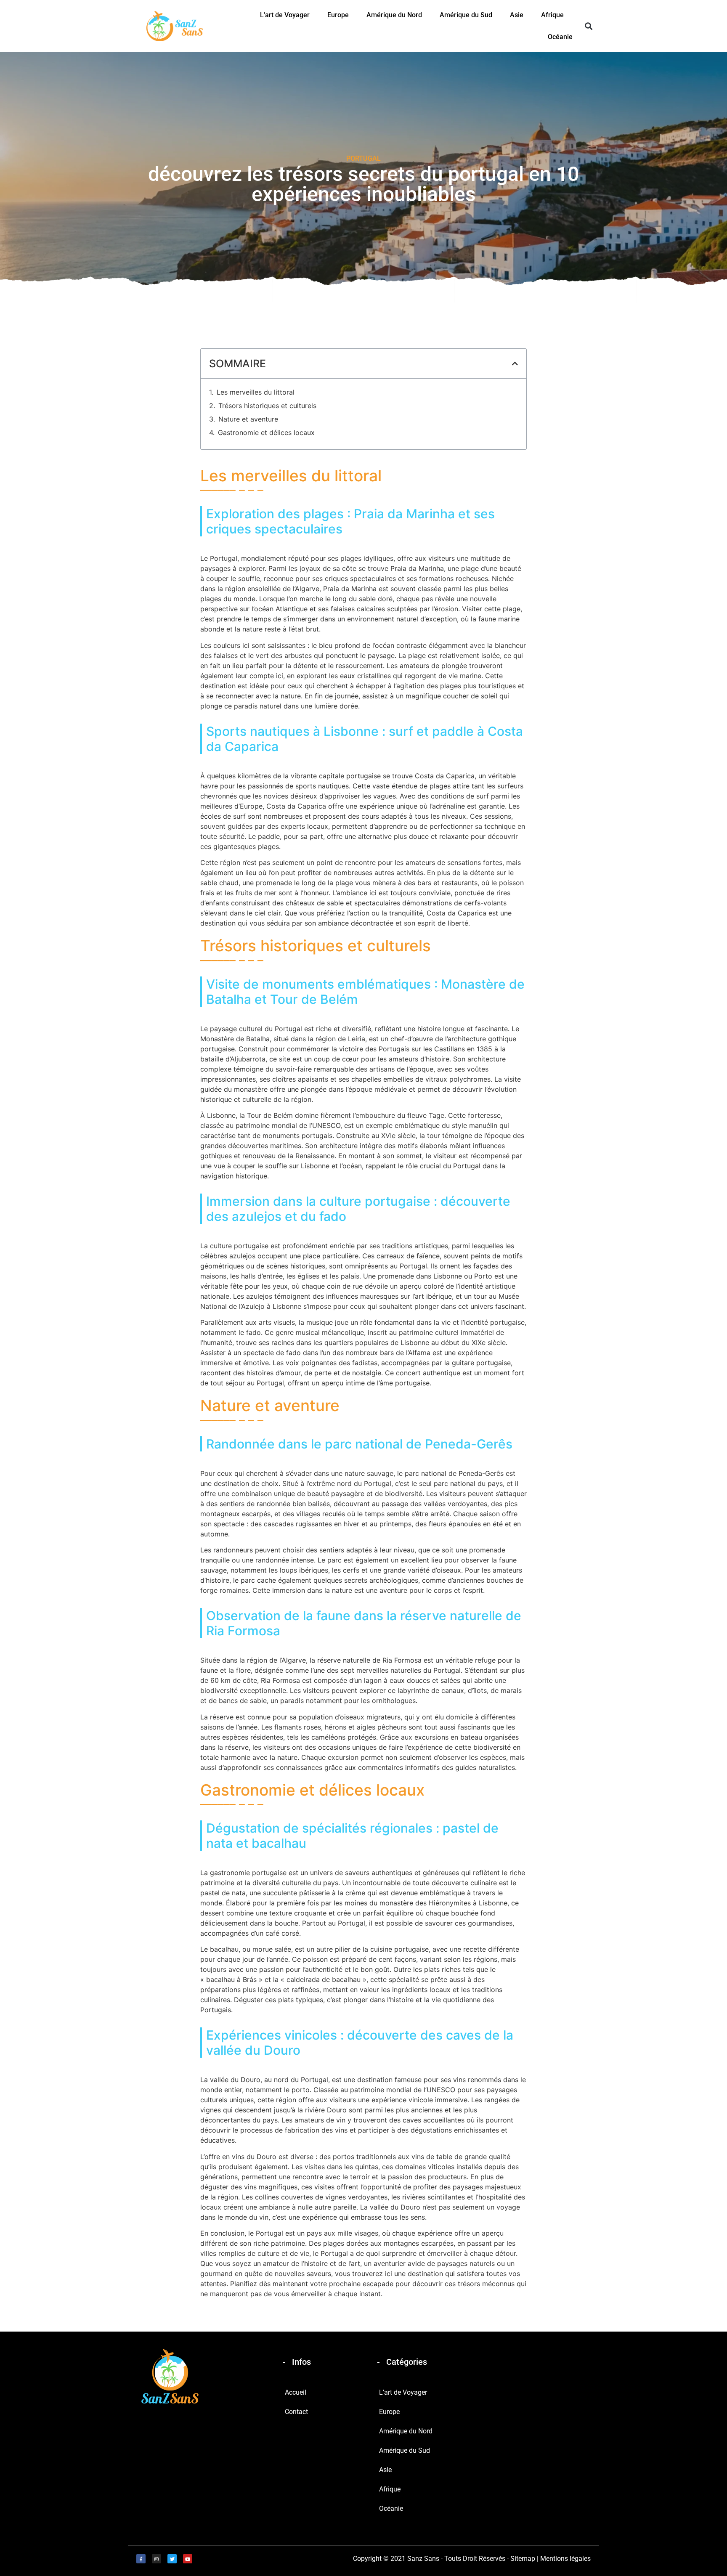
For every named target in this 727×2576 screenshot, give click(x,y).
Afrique (552, 15)
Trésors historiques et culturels (267, 406)
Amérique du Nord (394, 15)
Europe (338, 15)
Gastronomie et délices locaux (266, 432)
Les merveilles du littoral (256, 392)
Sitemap (523, 2559)
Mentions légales (565, 2559)
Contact (296, 2412)
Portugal (363, 158)
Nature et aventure (248, 419)
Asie (517, 15)
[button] (588, 26)
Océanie (560, 37)
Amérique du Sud (466, 15)
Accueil (296, 2392)
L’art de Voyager (285, 15)
